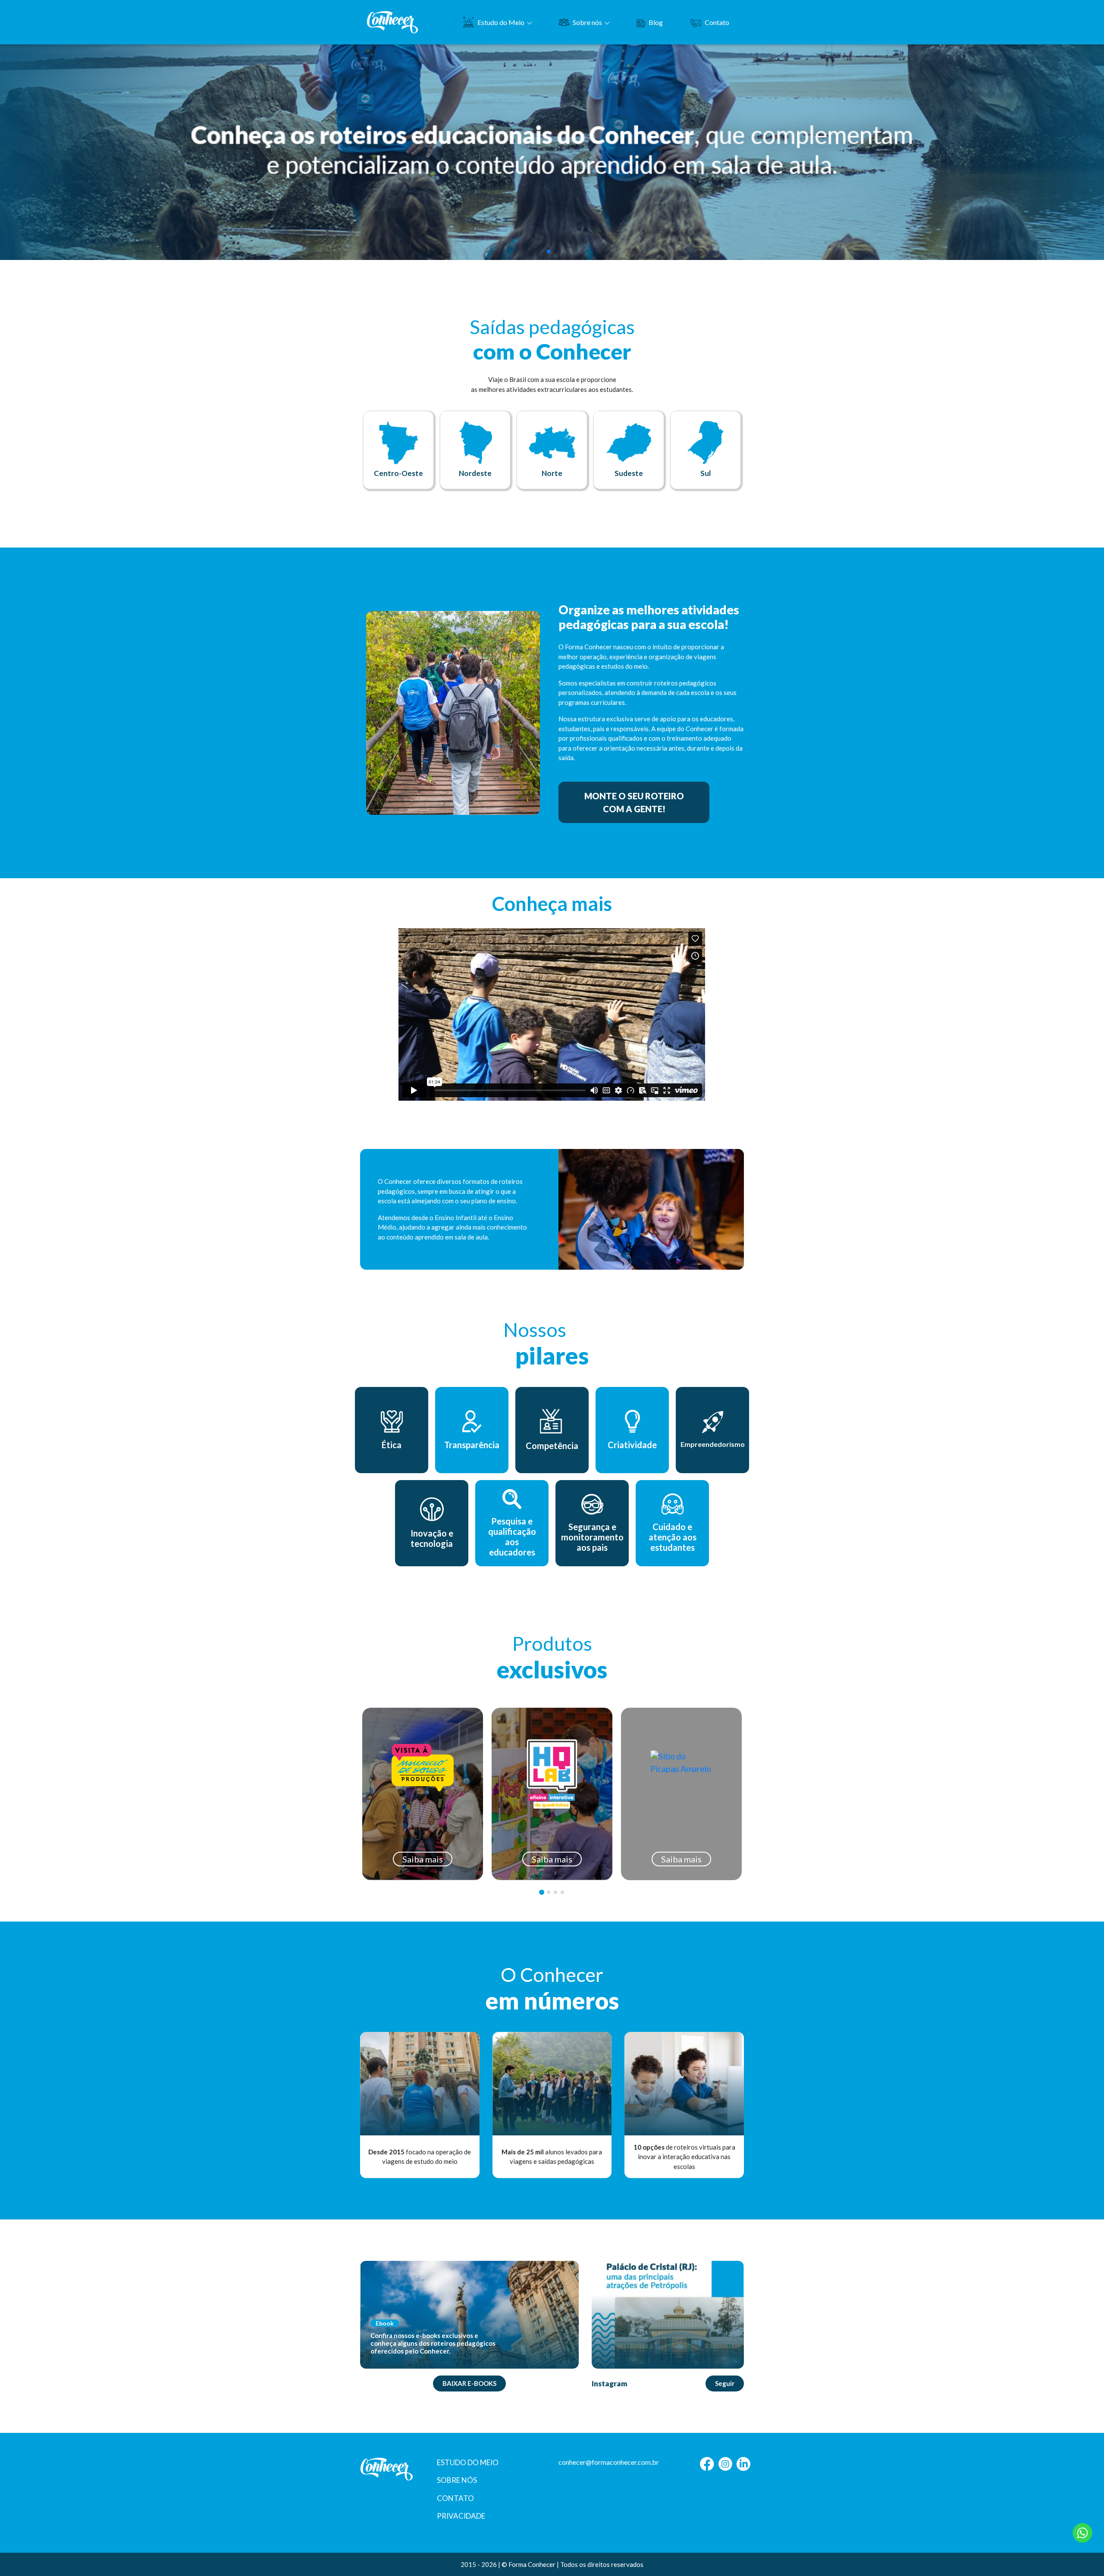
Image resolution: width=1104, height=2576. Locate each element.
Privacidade (461, 2516)
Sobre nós (587, 22)
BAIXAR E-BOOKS (469, 2383)
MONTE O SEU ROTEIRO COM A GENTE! (634, 802)
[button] (549, 251)
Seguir (725, 2383)
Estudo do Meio (501, 22)
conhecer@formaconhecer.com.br (609, 2462)
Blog (656, 22)
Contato (717, 22)
